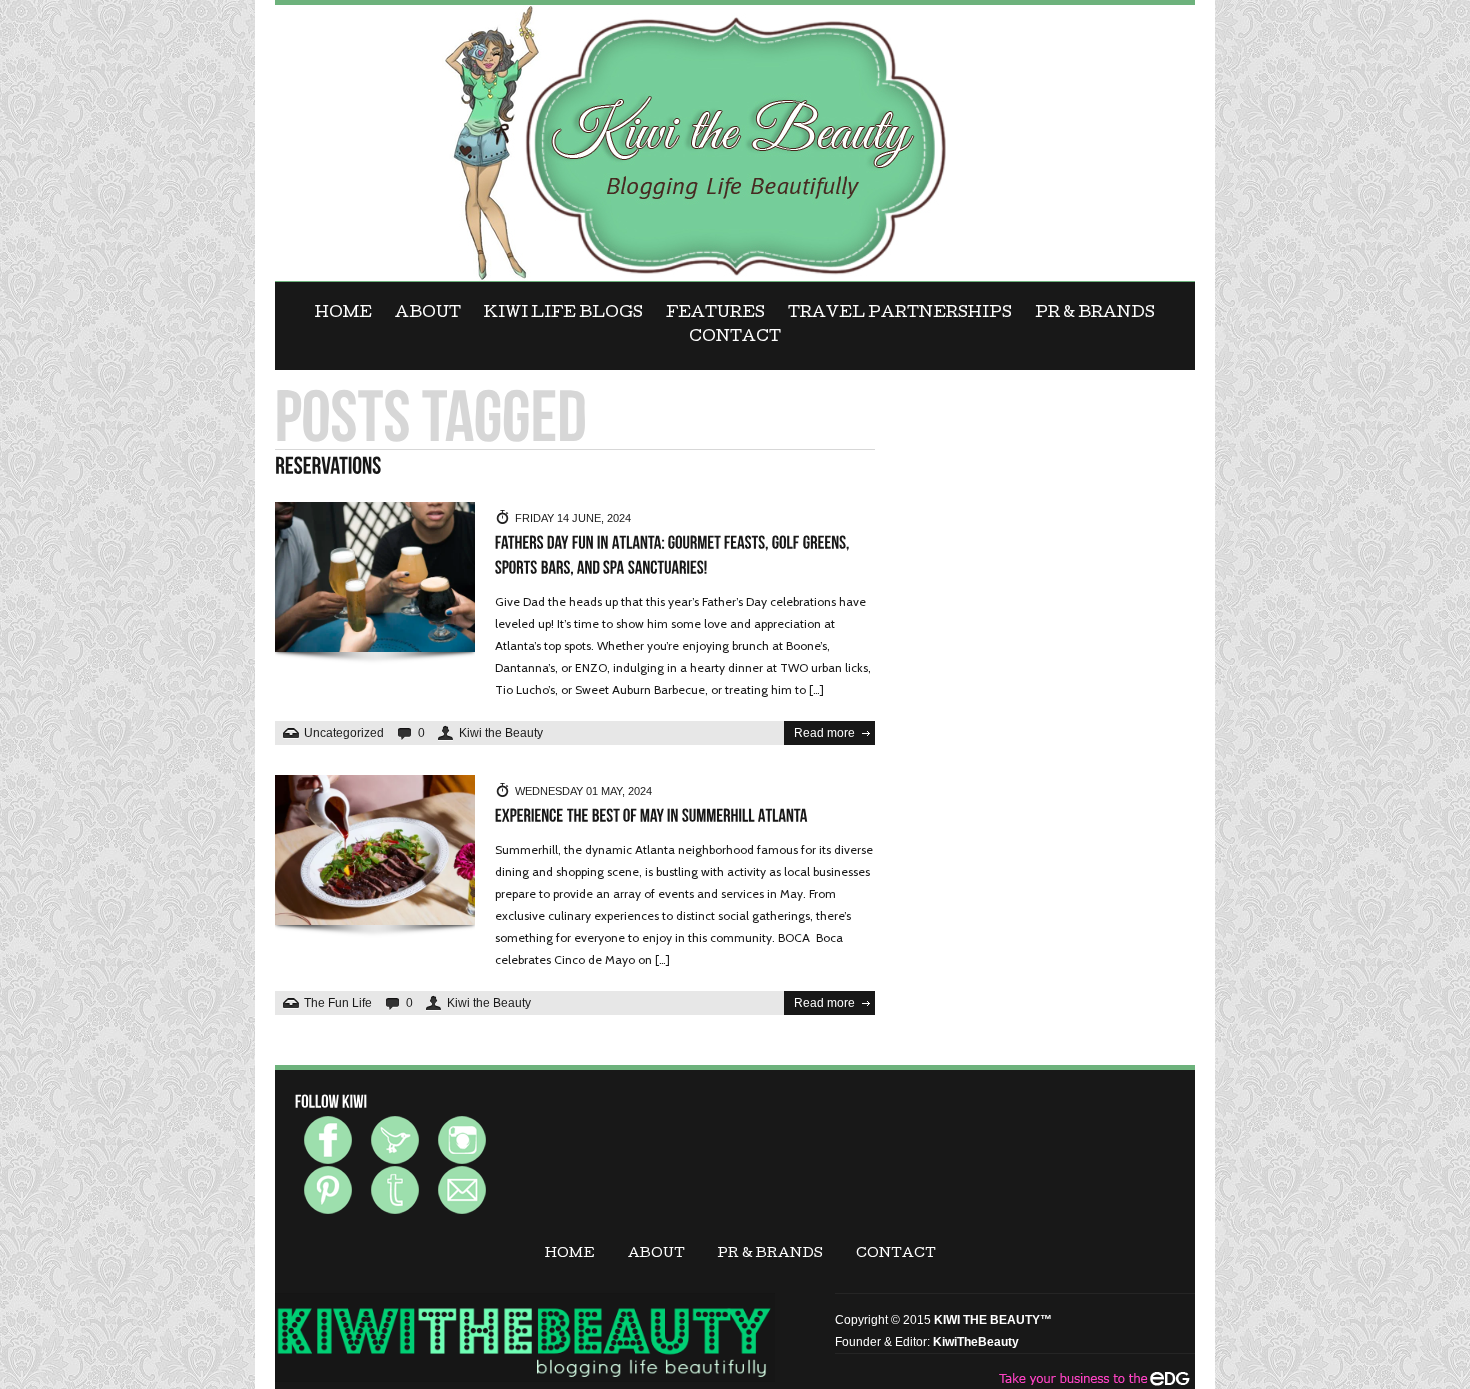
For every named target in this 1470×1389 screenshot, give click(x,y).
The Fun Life (338, 1003)
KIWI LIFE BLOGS (563, 314)
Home (343, 314)
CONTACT (735, 338)
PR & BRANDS (1095, 314)
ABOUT (428, 314)
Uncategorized (344, 733)
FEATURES (715, 314)
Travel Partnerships (900, 314)
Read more (824, 733)
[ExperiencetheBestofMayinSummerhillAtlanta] (651, 816)
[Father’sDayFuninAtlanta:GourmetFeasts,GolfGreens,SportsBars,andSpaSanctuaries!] (674, 556)
